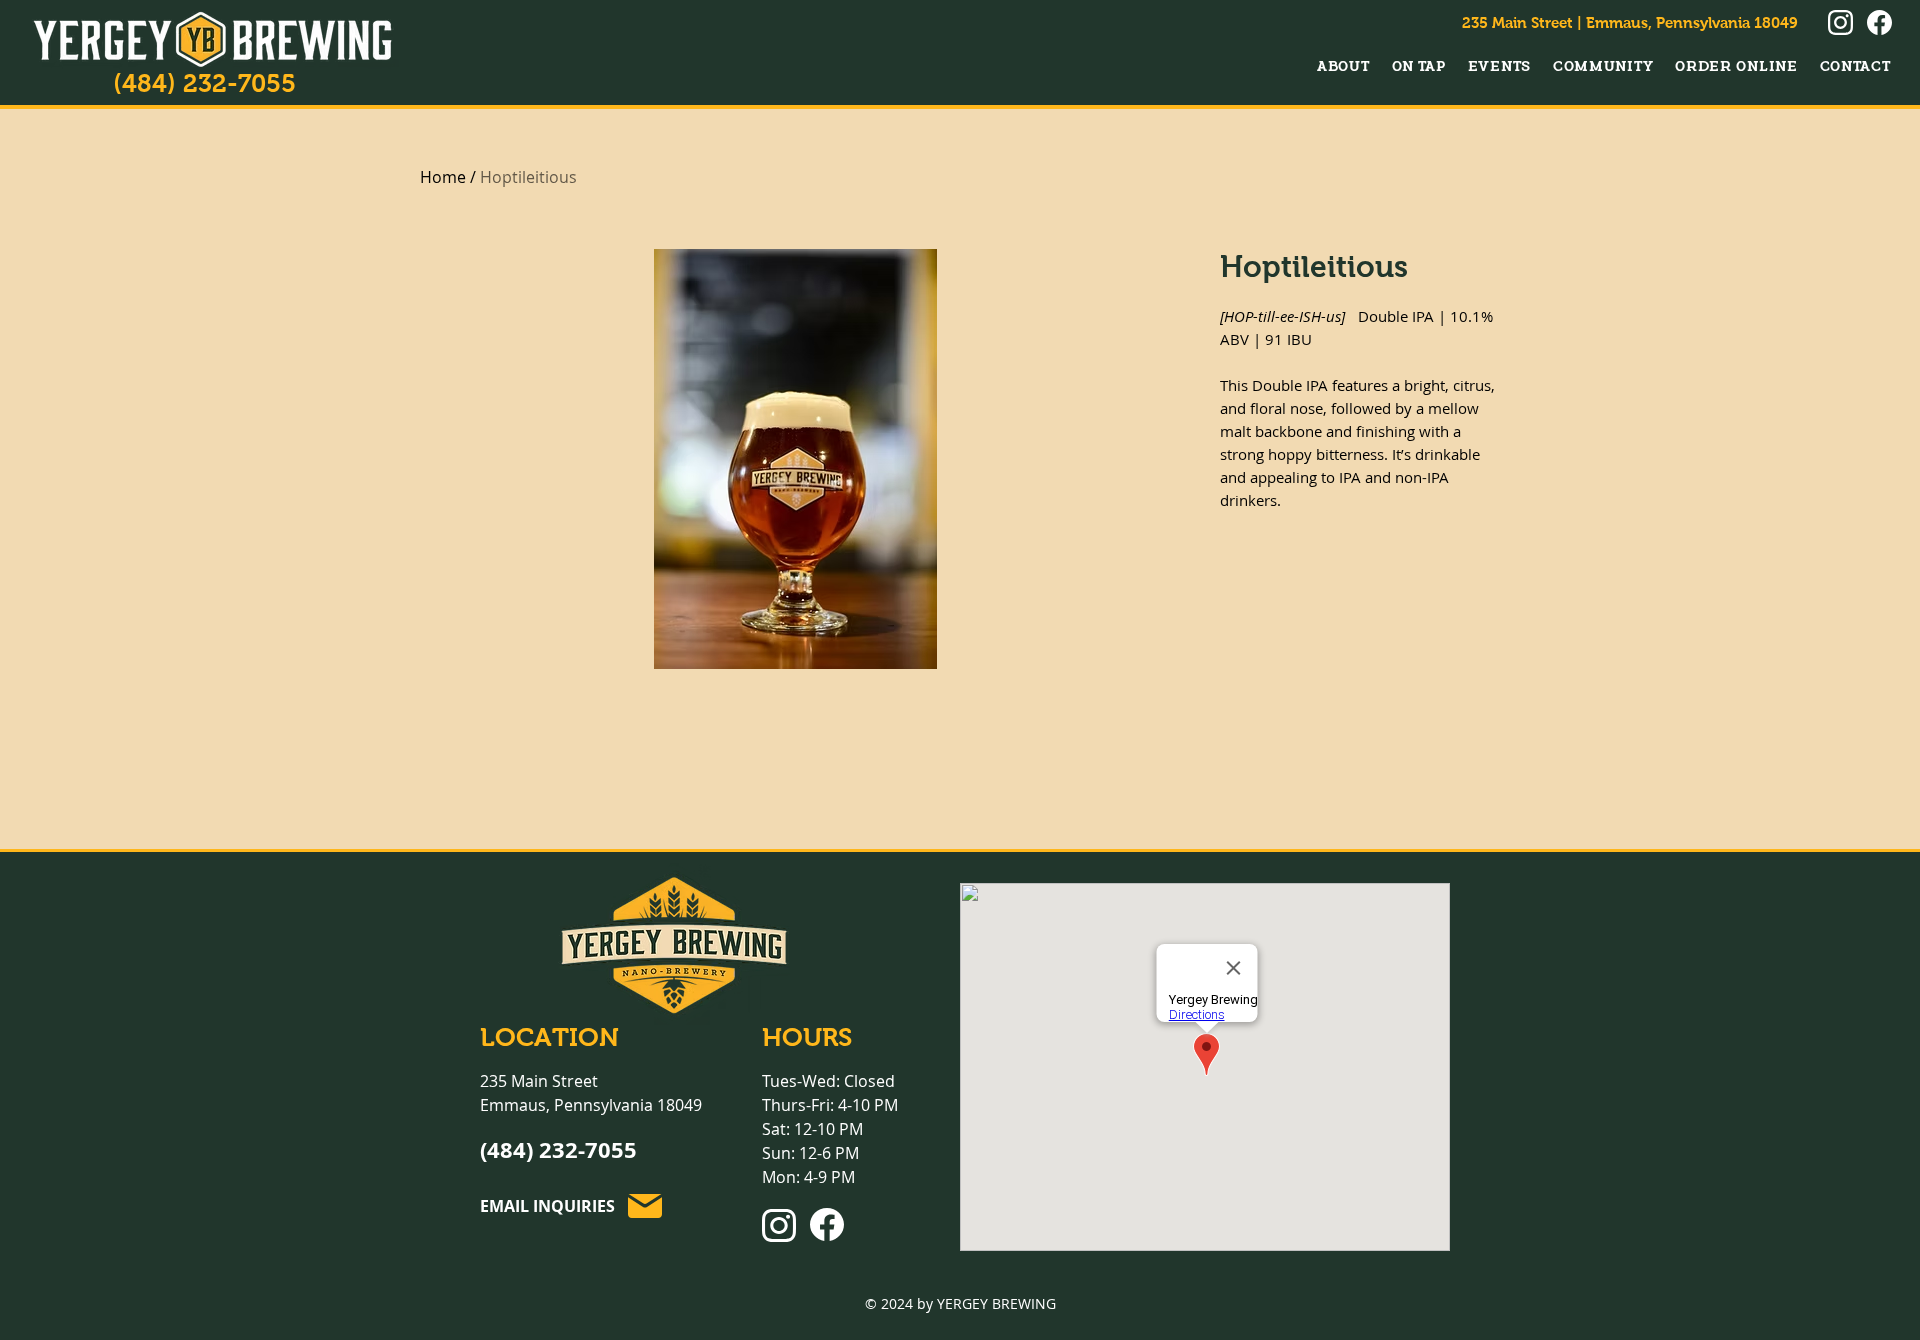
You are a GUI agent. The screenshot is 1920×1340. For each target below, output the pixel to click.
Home (443, 177)
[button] (1343, 66)
